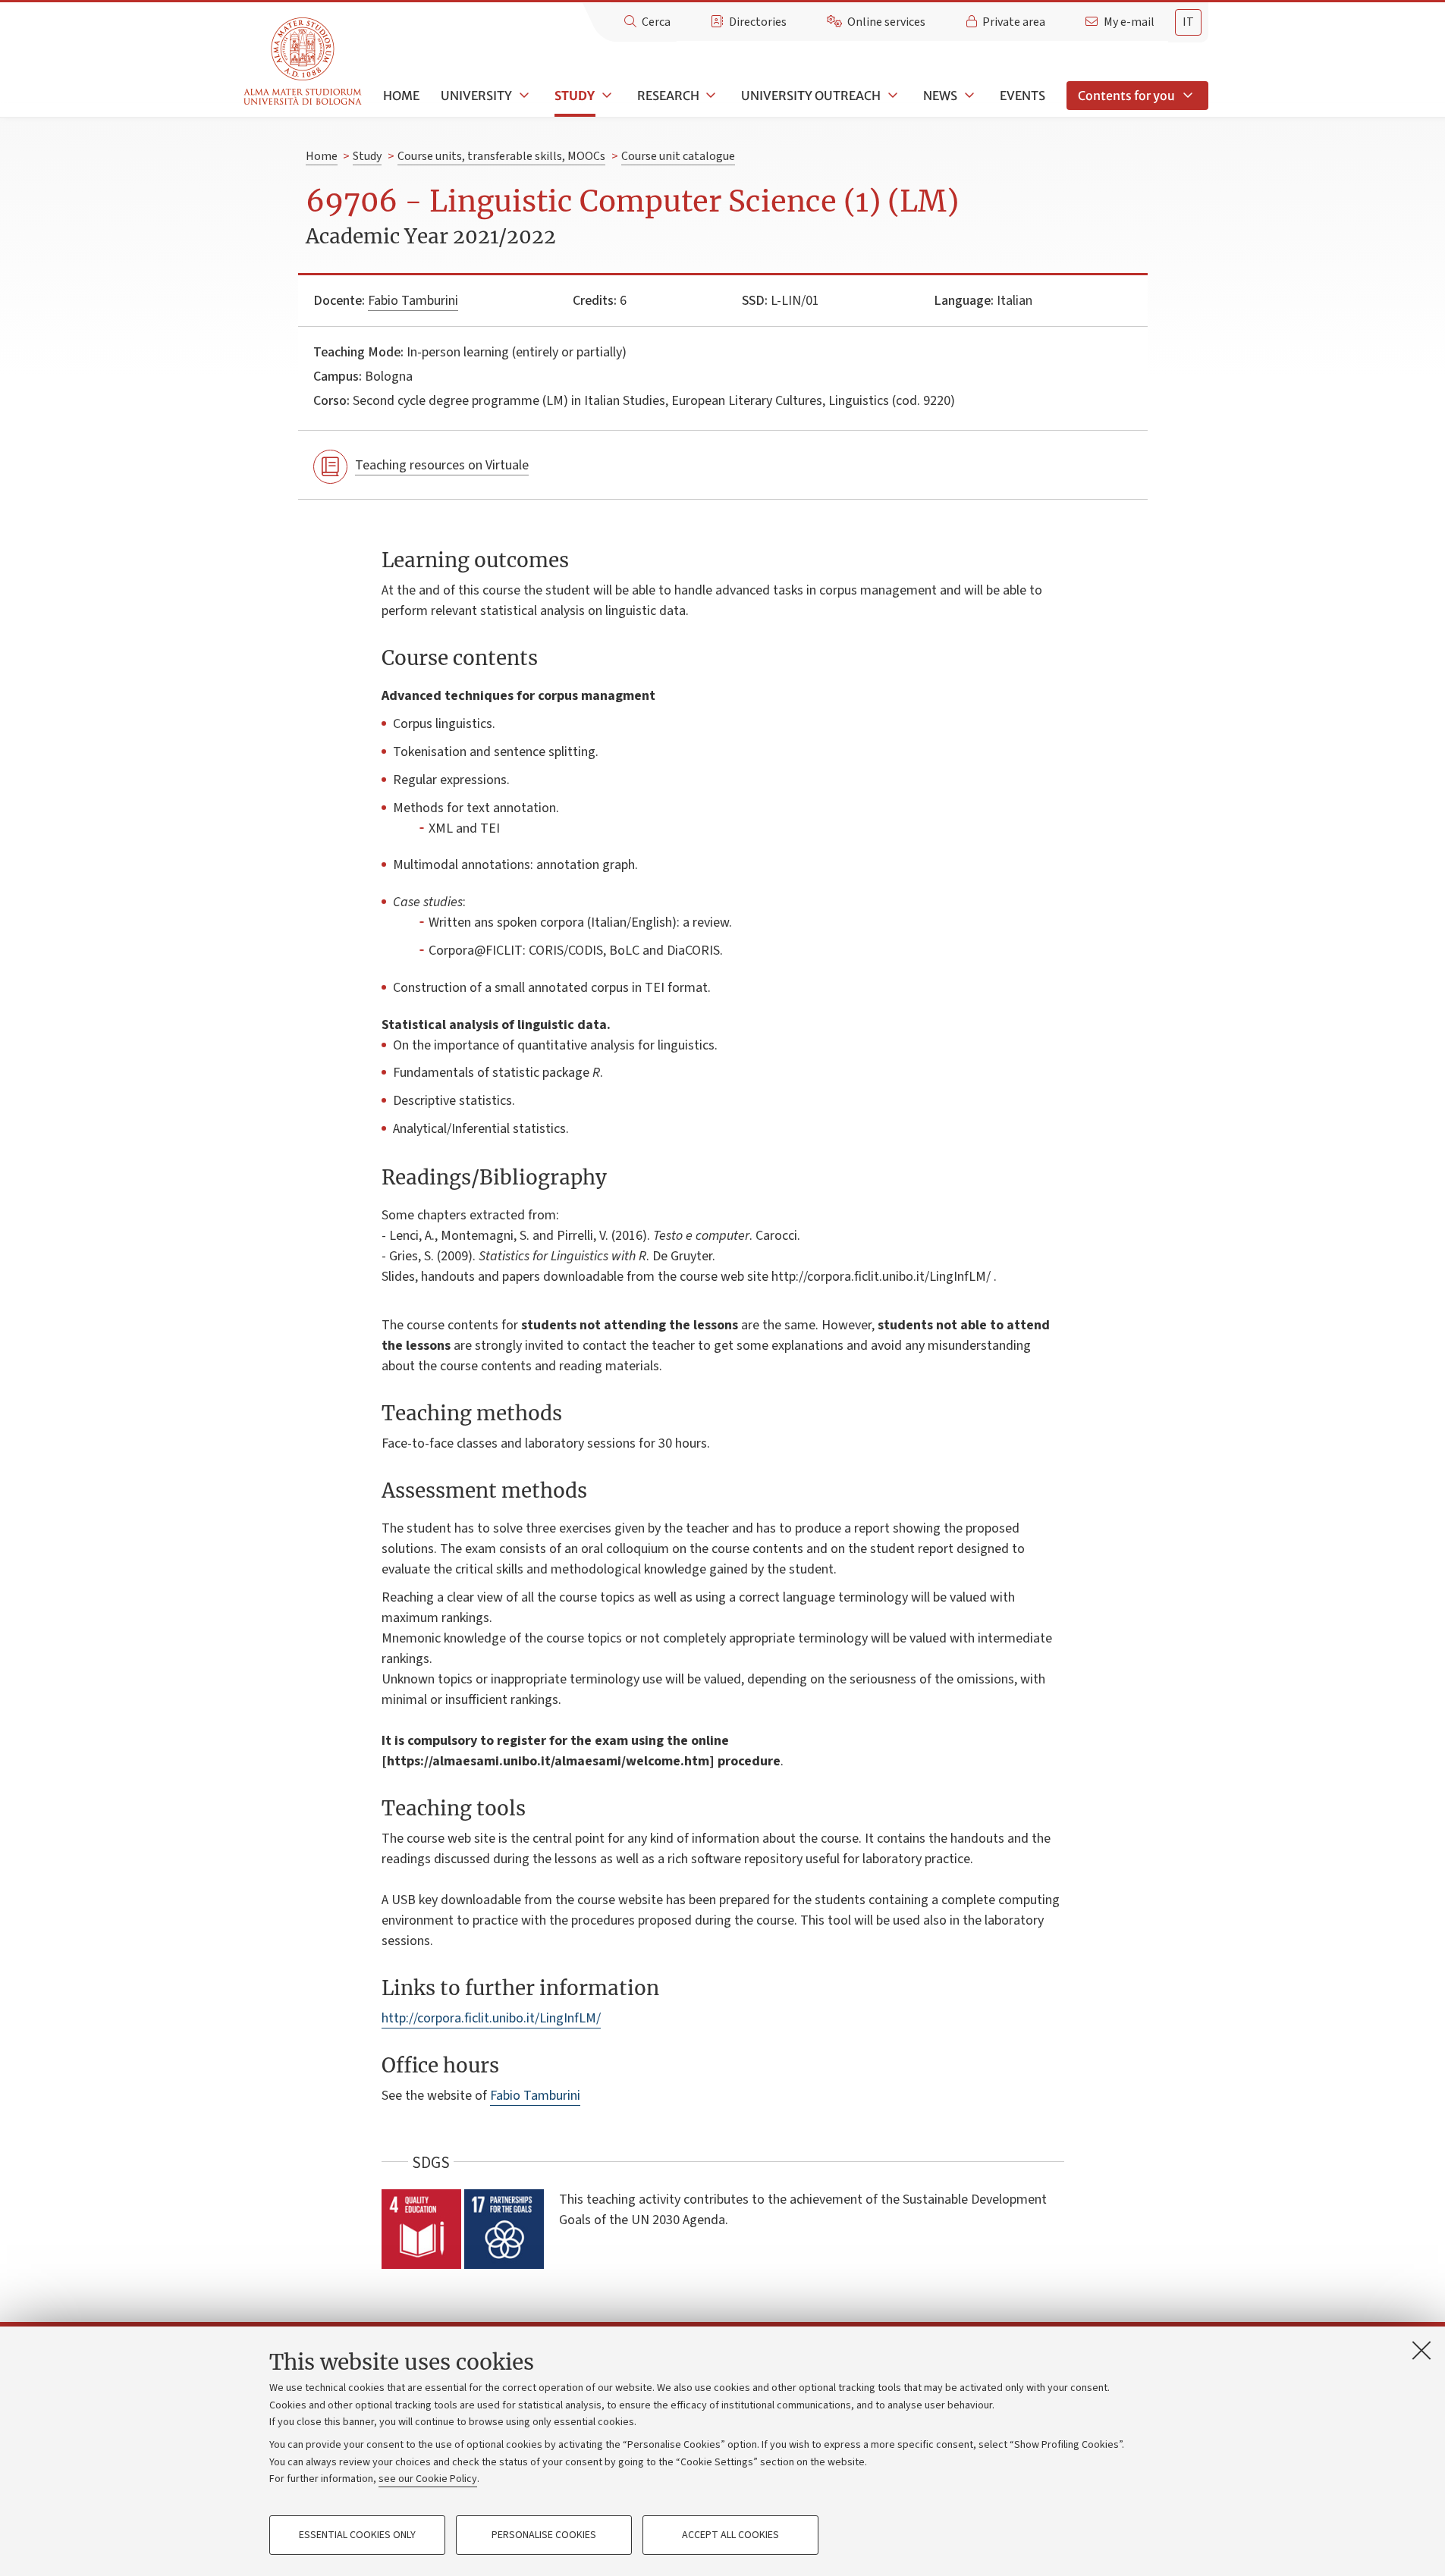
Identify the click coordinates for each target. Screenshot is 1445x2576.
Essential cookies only (357, 2535)
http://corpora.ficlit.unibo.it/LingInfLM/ (491, 2018)
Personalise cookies (544, 2535)
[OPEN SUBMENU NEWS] (968, 96)
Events (1022, 96)
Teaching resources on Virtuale (442, 465)
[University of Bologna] (304, 62)
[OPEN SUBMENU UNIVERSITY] (523, 96)
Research (668, 96)
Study (575, 96)
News (940, 96)
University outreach (811, 96)
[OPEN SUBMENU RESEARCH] (710, 96)
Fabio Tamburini (413, 301)
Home (401, 96)
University (476, 96)
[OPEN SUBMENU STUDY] (605, 96)
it (1188, 22)
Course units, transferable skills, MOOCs (501, 156)
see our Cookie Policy (428, 2479)
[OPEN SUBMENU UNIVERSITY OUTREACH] (891, 96)
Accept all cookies (730, 2535)
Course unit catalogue (678, 156)
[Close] (1421, 2350)
